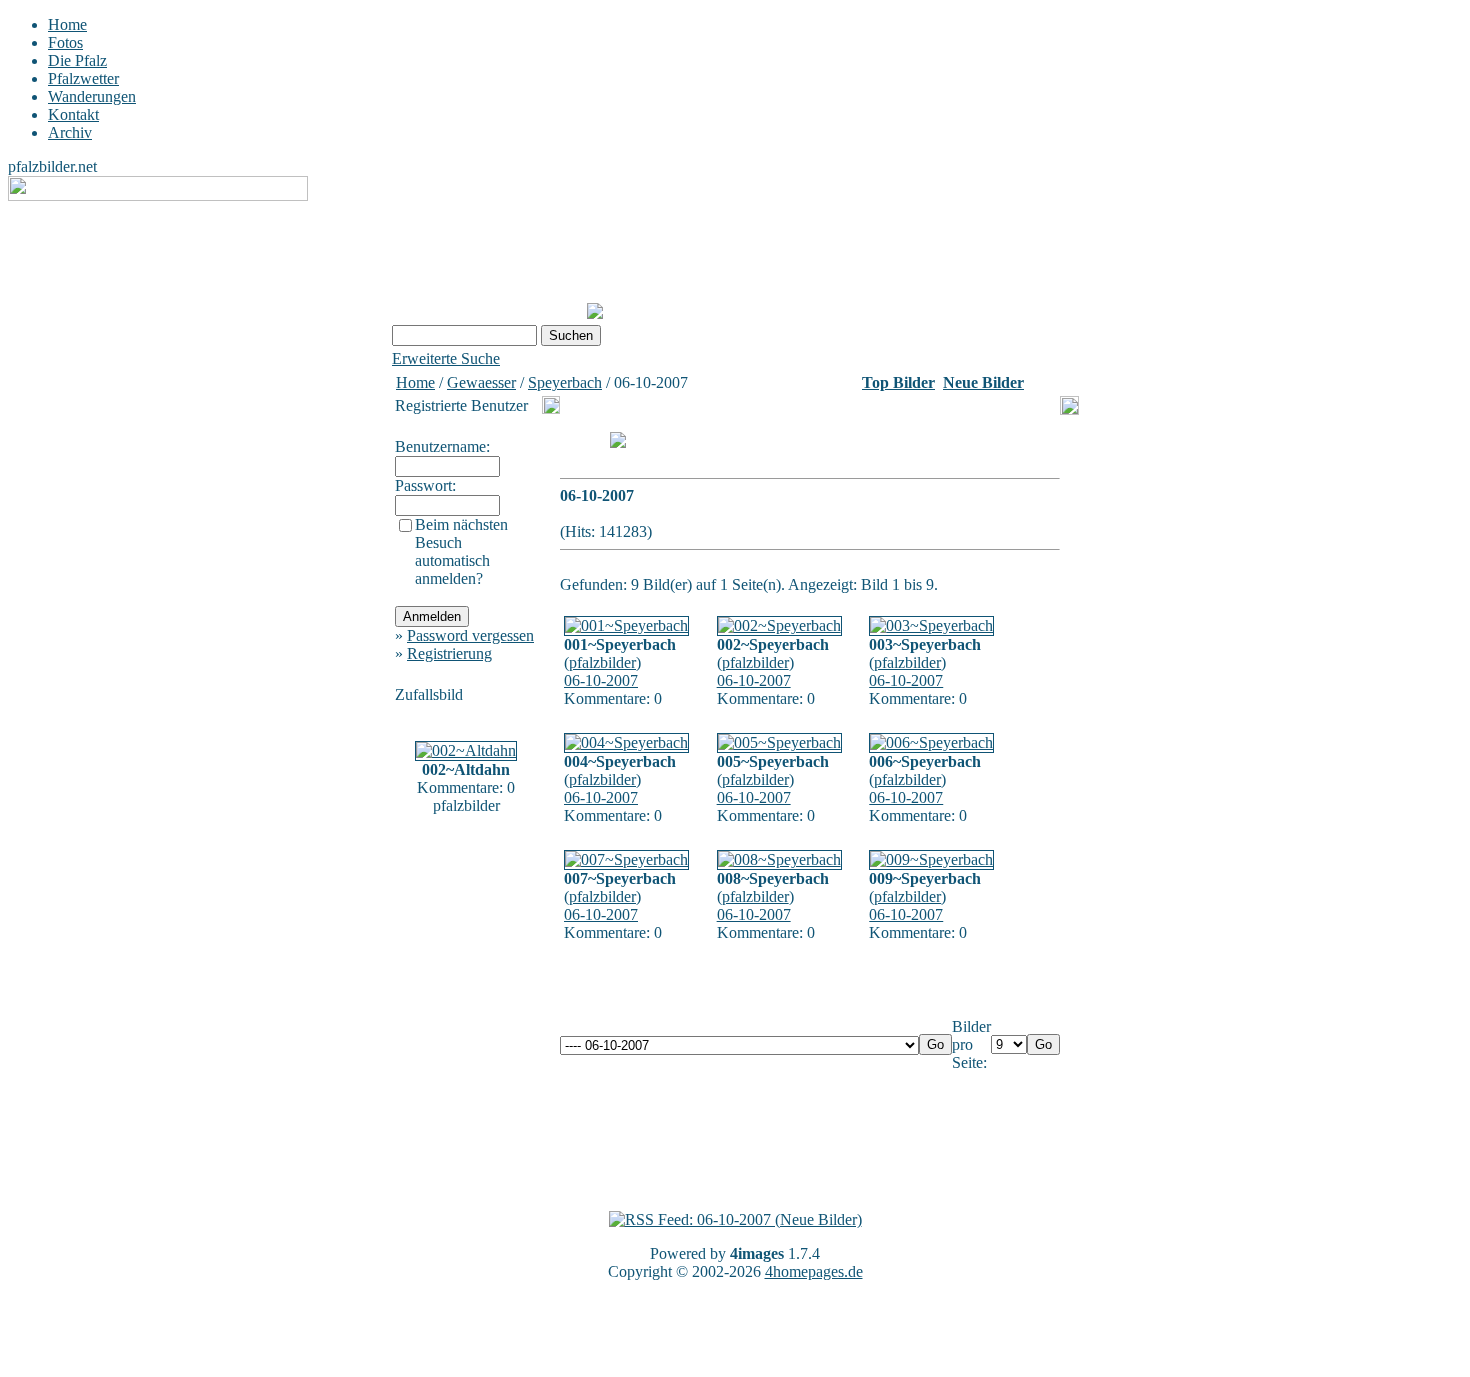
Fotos (65, 42)
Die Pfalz (77, 60)
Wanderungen (92, 96)
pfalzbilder (602, 662)
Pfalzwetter (83, 78)
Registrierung (449, 653)
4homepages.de (814, 1271)
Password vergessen (470, 635)
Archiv (70, 132)
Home (67, 24)
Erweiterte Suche (446, 358)
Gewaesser (481, 382)
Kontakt (73, 114)
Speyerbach (565, 382)
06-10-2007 (601, 680)
